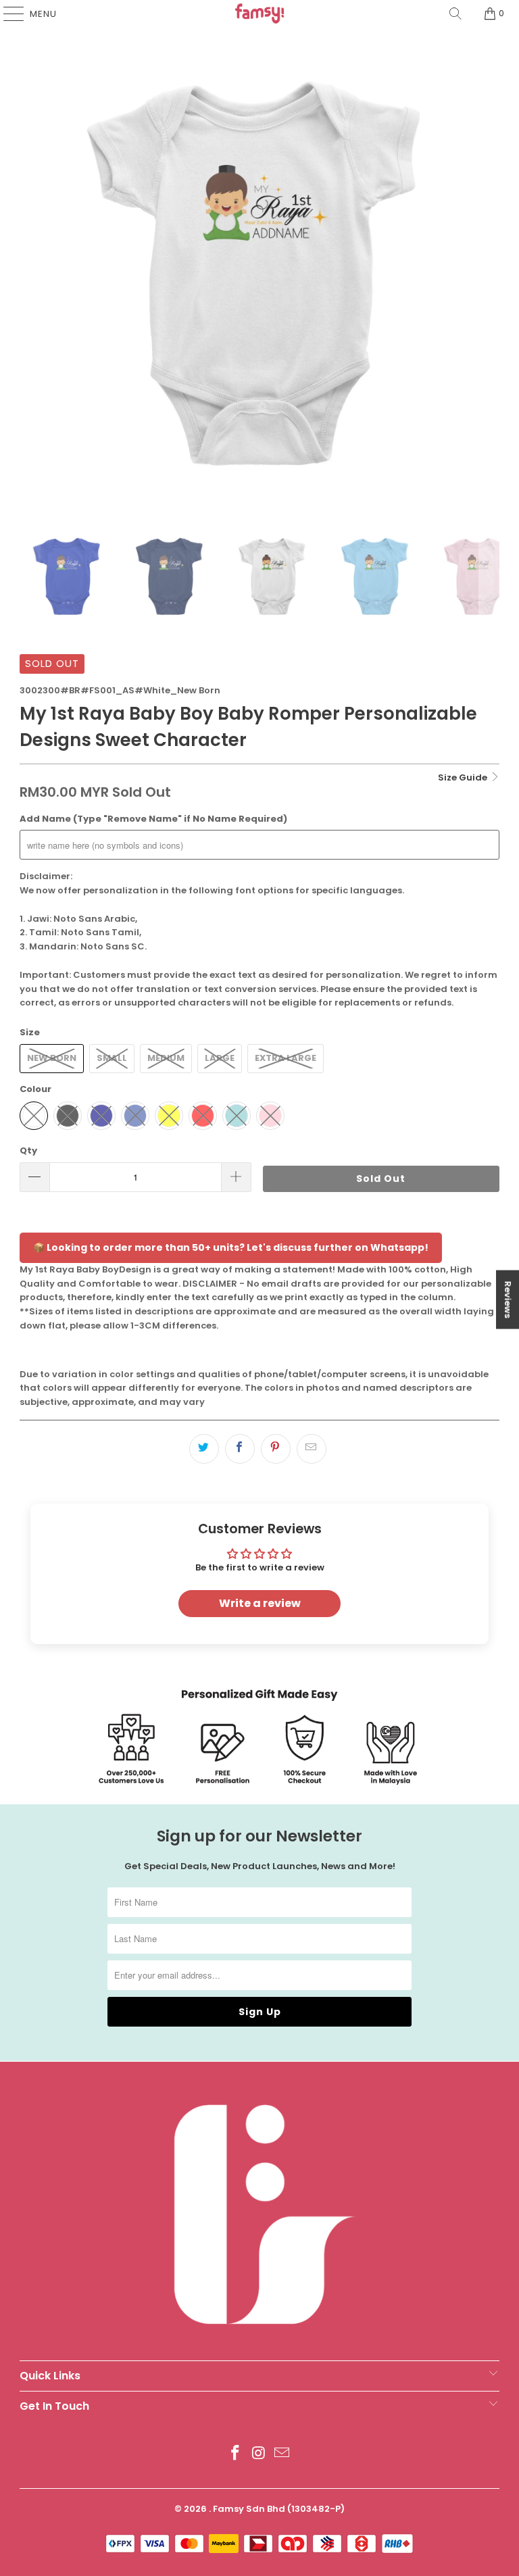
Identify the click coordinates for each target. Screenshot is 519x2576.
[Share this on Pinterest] (276, 1449)
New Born (52, 1058)
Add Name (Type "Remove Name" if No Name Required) (153, 819)
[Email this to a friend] (312, 1449)
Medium (166, 1058)
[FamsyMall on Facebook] (235, 2454)
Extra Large (286, 1058)
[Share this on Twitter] (204, 1449)
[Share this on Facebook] (240, 1449)
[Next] (489, 267)
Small (112, 1058)
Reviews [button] (508, 1300)
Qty (28, 1150)
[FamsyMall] (259, 14)
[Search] (455, 14)
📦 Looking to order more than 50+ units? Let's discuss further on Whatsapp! (231, 1247)
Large (220, 1058)
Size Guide (464, 777)
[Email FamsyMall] (282, 2454)
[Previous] (30, 267)
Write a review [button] (260, 1603)
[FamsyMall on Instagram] (259, 2454)
